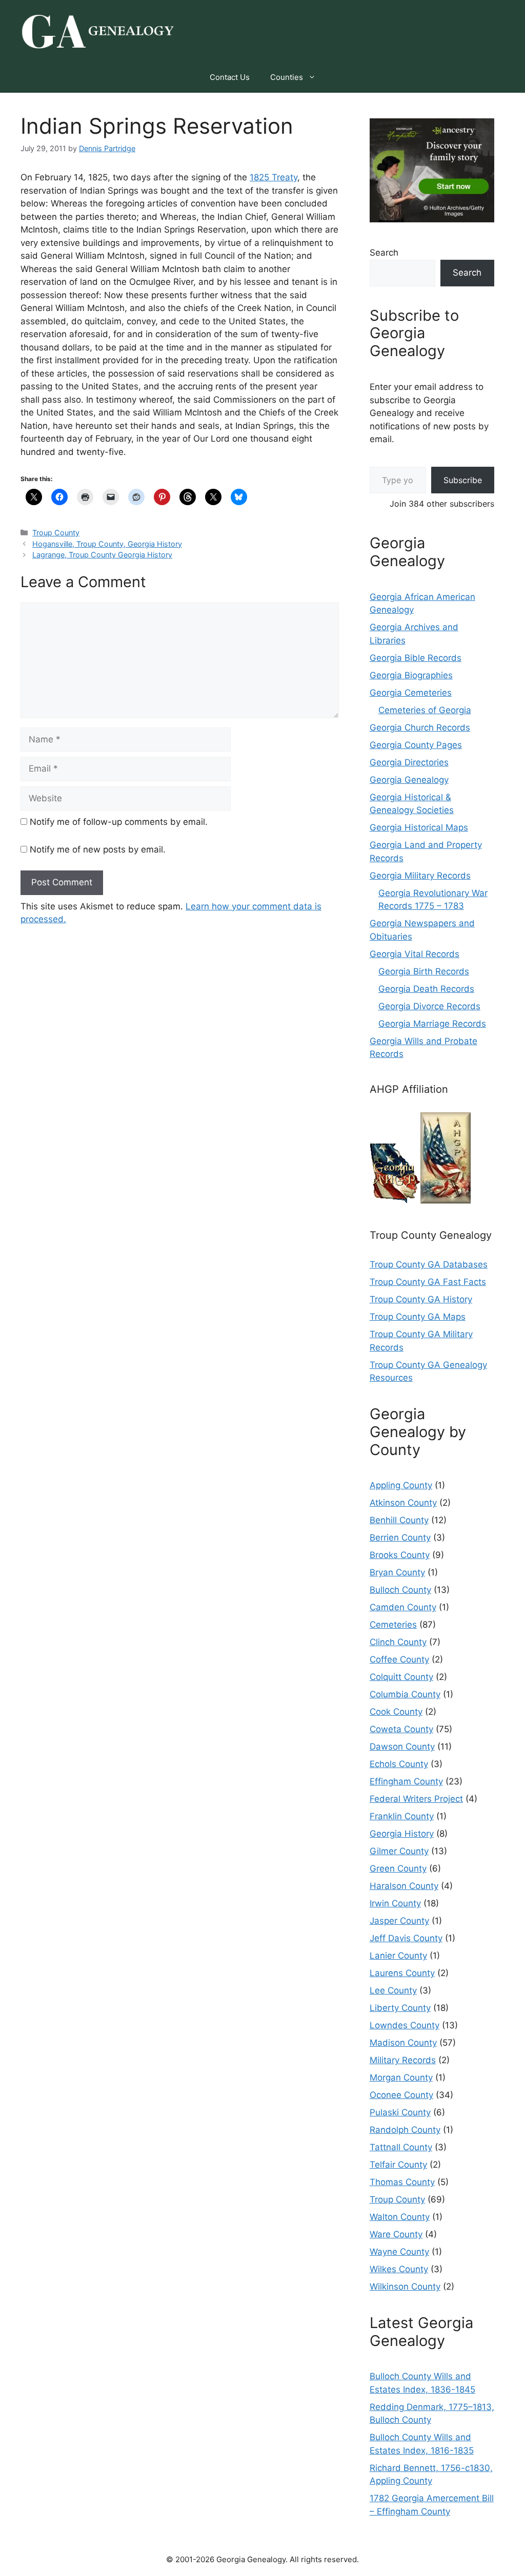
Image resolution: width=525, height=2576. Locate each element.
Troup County (56, 533)
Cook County (396, 1712)
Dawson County (402, 1747)
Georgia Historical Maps (419, 827)
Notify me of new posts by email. (98, 849)
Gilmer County (399, 1851)
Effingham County (406, 1781)
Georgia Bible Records (416, 658)
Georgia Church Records (420, 728)
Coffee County (399, 1659)
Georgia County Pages (416, 745)
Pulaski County (400, 2112)
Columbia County (405, 1694)
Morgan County (401, 2078)
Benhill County (399, 1520)
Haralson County (404, 1886)
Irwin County (395, 1903)
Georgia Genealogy (409, 780)
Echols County (399, 1764)
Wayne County (399, 2252)
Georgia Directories (409, 762)
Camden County (403, 1607)
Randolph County (405, 2130)
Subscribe (463, 480)
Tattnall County (401, 2147)
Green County (398, 1868)
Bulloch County (400, 1590)
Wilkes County (399, 2269)
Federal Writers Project (416, 1799)
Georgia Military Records (420, 876)
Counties (287, 77)
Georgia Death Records (426, 989)
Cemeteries (393, 1625)
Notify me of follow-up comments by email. (119, 822)
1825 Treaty (274, 177)
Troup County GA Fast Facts (428, 1282)
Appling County (401, 1485)
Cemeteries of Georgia (425, 710)
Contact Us (230, 77)
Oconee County (401, 2095)
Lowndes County (405, 2025)
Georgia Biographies (411, 675)
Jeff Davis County (406, 1938)
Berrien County (400, 1538)
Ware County (396, 2234)
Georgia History (402, 1834)
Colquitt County (401, 1677)
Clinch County (398, 1642)
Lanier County (398, 1956)
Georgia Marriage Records (432, 1024)
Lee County (393, 1990)
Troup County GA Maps (418, 1317)
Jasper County (399, 1921)
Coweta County (401, 1729)
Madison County (403, 2043)
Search (384, 253)
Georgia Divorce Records (429, 1006)
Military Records (403, 2060)
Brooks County (400, 1555)
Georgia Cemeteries (411, 693)
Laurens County (402, 1973)
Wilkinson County (405, 2287)
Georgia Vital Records (415, 954)
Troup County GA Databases (429, 1264)
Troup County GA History (421, 1299)
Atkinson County (403, 1503)
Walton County (400, 2217)
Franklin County (402, 1816)
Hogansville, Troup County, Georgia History (107, 544)
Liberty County (400, 2008)
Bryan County (397, 1572)
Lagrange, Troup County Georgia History (102, 555)
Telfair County (398, 2165)
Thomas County (402, 2182)
